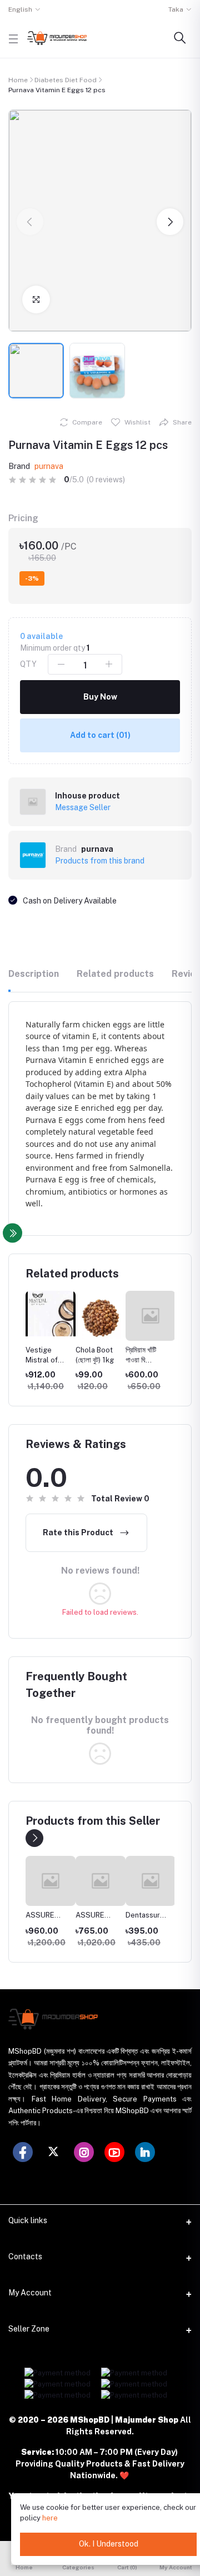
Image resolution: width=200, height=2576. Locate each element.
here (50, 2518)
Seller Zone (29, 2329)
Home (18, 80)
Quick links (28, 2220)
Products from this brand (100, 861)
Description (34, 974)
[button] (30, 222)
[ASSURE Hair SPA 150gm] (51, 1881)
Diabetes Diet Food (66, 80)
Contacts (25, 2257)
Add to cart (100, 735)
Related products (115, 974)
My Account (30, 2293)
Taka (176, 9)
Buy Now (100, 697)
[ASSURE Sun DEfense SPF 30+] (101, 1881)
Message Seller (83, 807)
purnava (49, 466)
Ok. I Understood (109, 2544)
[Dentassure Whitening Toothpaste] (151, 1881)
